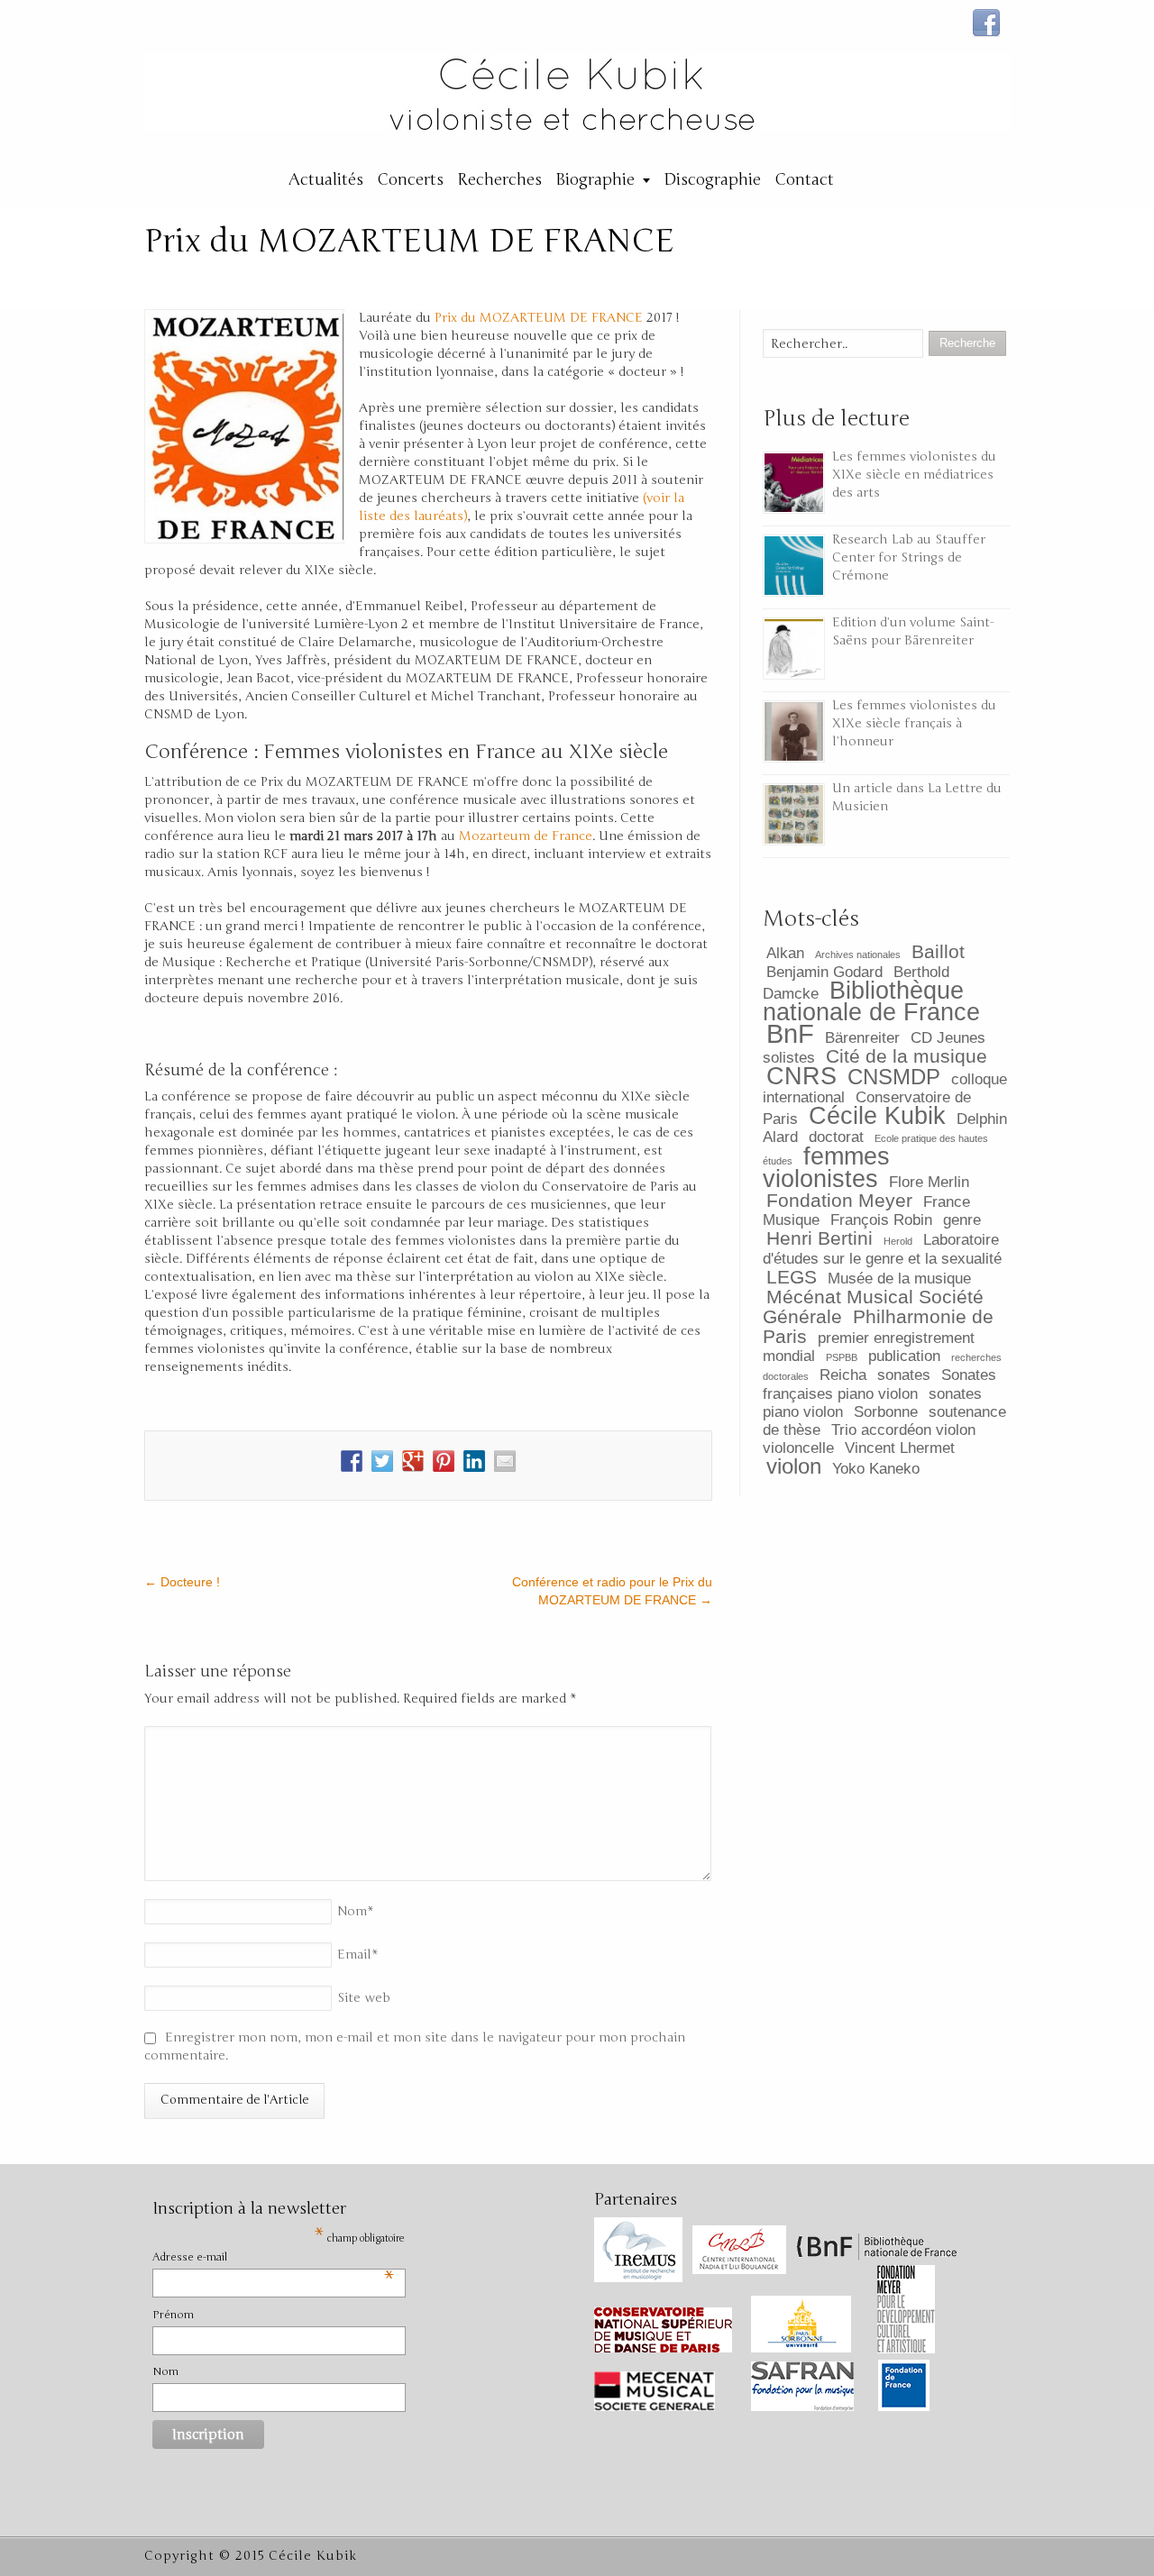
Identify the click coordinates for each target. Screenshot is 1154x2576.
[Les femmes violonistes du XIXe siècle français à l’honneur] (794, 731)
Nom (356, 1911)
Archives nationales (858, 955)
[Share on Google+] (413, 1461)
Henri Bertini (820, 1238)
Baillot (938, 951)
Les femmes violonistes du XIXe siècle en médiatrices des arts (914, 475)
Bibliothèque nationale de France (871, 1001)
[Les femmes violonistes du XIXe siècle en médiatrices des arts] (794, 483)
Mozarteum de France (526, 836)
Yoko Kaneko (876, 1469)
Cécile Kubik (877, 1116)
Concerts (410, 179)
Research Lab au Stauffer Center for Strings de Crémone (909, 557)
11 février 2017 (631, 279)
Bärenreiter (862, 1038)
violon (794, 1466)
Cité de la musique (907, 1056)
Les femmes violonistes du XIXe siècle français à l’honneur (914, 723)
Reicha (843, 1375)
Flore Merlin (929, 1182)
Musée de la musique (899, 1279)
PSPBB (842, 1357)
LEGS (792, 1277)
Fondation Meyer (839, 1200)
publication (904, 1356)
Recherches (499, 179)
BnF (790, 1033)
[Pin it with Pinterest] (444, 1461)
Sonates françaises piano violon (879, 1384)
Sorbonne (886, 1412)
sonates (904, 1375)
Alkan (785, 953)
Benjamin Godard (824, 972)
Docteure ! (182, 1582)
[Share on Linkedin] (474, 1461)
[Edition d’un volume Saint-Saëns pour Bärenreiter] (794, 649)
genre (962, 1220)
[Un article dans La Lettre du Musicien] (794, 814)
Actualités (326, 179)
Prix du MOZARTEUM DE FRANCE (539, 318)
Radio (279, 279)
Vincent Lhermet (900, 1448)
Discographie (712, 179)
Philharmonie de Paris (878, 1326)
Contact (804, 179)
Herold (898, 1241)
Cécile (508, 279)
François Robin (881, 1220)
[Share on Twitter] (382, 1461)
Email (358, 1955)
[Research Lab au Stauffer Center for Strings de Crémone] (794, 566)
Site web (364, 1998)
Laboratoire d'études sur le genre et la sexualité (882, 1249)
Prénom (173, 2315)
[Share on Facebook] (352, 1461)
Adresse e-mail (274, 2258)
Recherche (367, 279)
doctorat (836, 1137)
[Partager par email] (505, 1461)
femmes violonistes (826, 1168)
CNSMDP (894, 1077)
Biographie (595, 179)
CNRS (801, 1076)
